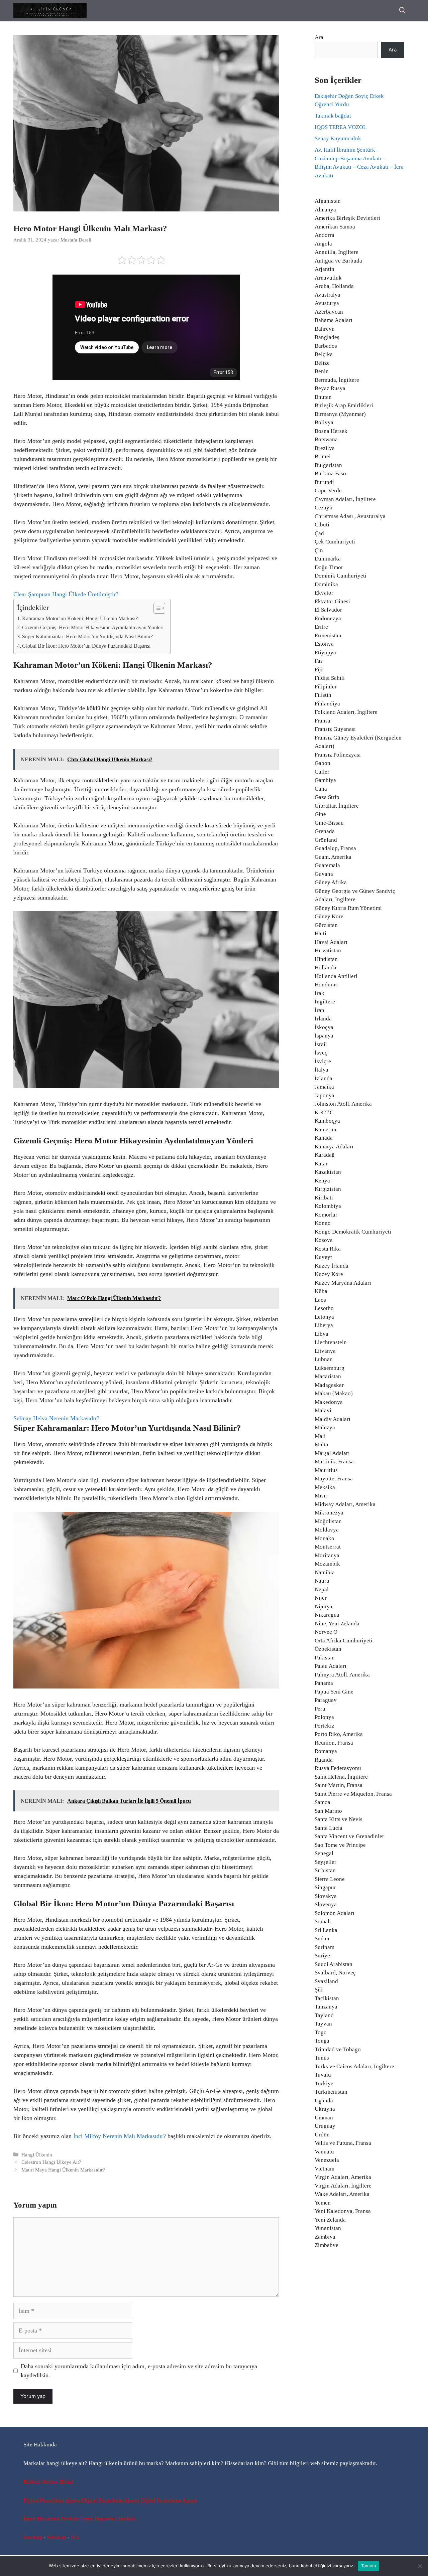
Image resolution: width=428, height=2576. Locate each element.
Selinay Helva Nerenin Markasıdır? (56, 1418)
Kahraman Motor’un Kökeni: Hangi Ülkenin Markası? (80, 619)
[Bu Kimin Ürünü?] (50, 11)
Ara (319, 37)
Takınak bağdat (333, 116)
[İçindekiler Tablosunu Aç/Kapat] (156, 608)
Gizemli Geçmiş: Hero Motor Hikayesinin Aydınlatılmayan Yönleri (93, 628)
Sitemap (33, 2537)
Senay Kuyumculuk (338, 138)
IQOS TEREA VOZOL (341, 127)
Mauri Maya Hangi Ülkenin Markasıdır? (63, 2170)
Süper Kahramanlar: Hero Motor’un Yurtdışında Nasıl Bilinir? (87, 637)
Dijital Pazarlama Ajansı (52, 2500)
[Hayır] (420, 2566)
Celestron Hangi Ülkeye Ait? (51, 2162)
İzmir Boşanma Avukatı (51, 2519)
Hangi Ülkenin (37, 2155)
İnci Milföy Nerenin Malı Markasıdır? (120, 2136)
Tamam (368, 2566)
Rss (75, 2537)
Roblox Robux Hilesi (48, 2482)
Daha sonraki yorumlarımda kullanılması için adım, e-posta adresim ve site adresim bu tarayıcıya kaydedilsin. (139, 2371)
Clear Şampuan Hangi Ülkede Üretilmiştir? (66, 594)
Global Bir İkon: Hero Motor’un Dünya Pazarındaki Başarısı (86, 646)
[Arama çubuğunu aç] (402, 11)
